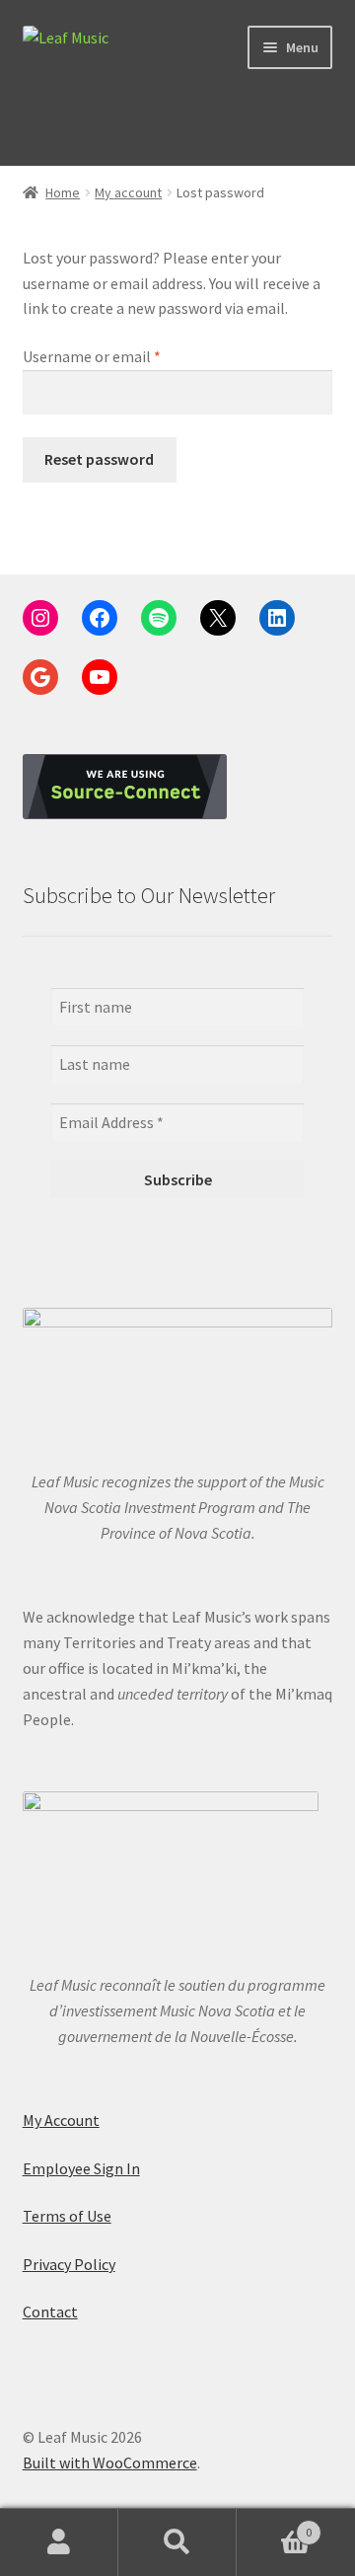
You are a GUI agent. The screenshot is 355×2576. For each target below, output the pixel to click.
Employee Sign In (81, 2168)
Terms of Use (67, 2216)
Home (63, 192)
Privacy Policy (69, 2264)
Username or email (121, 356)
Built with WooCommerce (110, 2462)
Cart (274, 2525)
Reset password (99, 459)
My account (128, 192)
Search (177, 2542)
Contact (50, 2311)
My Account (61, 2120)
